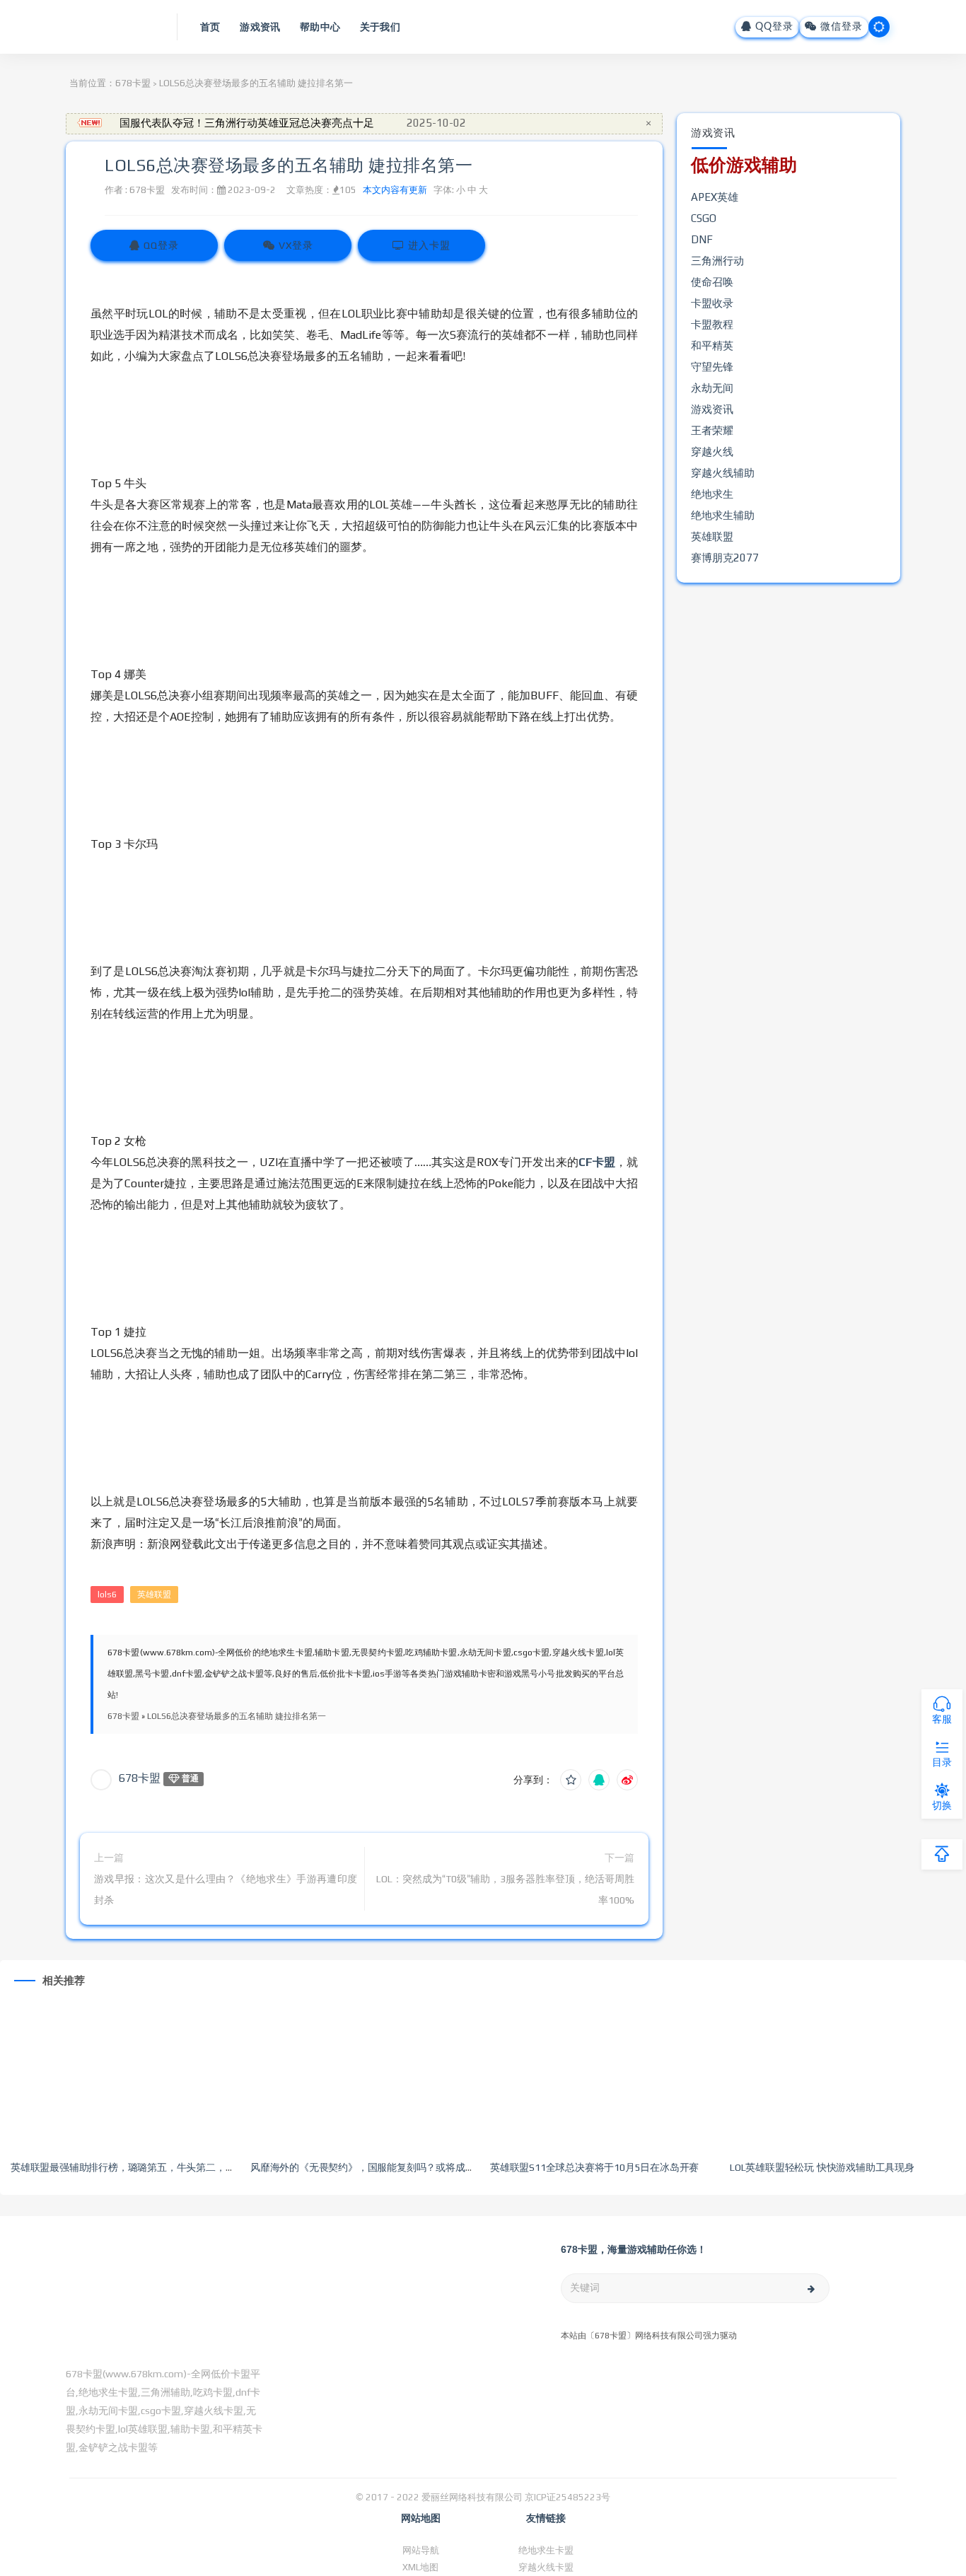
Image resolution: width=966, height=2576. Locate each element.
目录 (942, 1762)
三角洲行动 (717, 261)
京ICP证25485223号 (568, 2497)
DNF (702, 239)
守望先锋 (712, 367)
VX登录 (294, 245)
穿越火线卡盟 (546, 2567)
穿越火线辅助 (723, 473)
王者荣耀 (712, 430)
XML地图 (420, 2567)
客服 (942, 1719)
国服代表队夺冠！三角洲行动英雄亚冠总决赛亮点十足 (247, 123)
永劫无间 (712, 388)
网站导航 (421, 2550)
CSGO (704, 218)
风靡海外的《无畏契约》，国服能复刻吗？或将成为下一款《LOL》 (395, 2167)
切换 (942, 1805)
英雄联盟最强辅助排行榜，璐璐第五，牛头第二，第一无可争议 (147, 2167)
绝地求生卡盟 (546, 2550)
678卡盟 (133, 83)
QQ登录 (773, 27)
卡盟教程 (712, 324)
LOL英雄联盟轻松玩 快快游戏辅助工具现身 (822, 2167)
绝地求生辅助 (723, 515)
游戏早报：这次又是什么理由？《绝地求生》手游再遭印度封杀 (226, 1889)
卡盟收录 (712, 303)
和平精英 (712, 345)
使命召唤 (712, 282)
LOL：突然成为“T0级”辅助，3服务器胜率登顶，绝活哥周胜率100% (505, 1889)
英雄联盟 (154, 1595)
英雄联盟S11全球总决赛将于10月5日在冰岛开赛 (594, 2167)
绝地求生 (712, 494)
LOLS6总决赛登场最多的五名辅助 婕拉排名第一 (289, 165)
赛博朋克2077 (725, 558)
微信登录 (840, 27)
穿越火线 (712, 451)
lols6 (107, 1595)
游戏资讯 (712, 409)
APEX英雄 (715, 197)
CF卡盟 (597, 1162)
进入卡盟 (427, 245)
